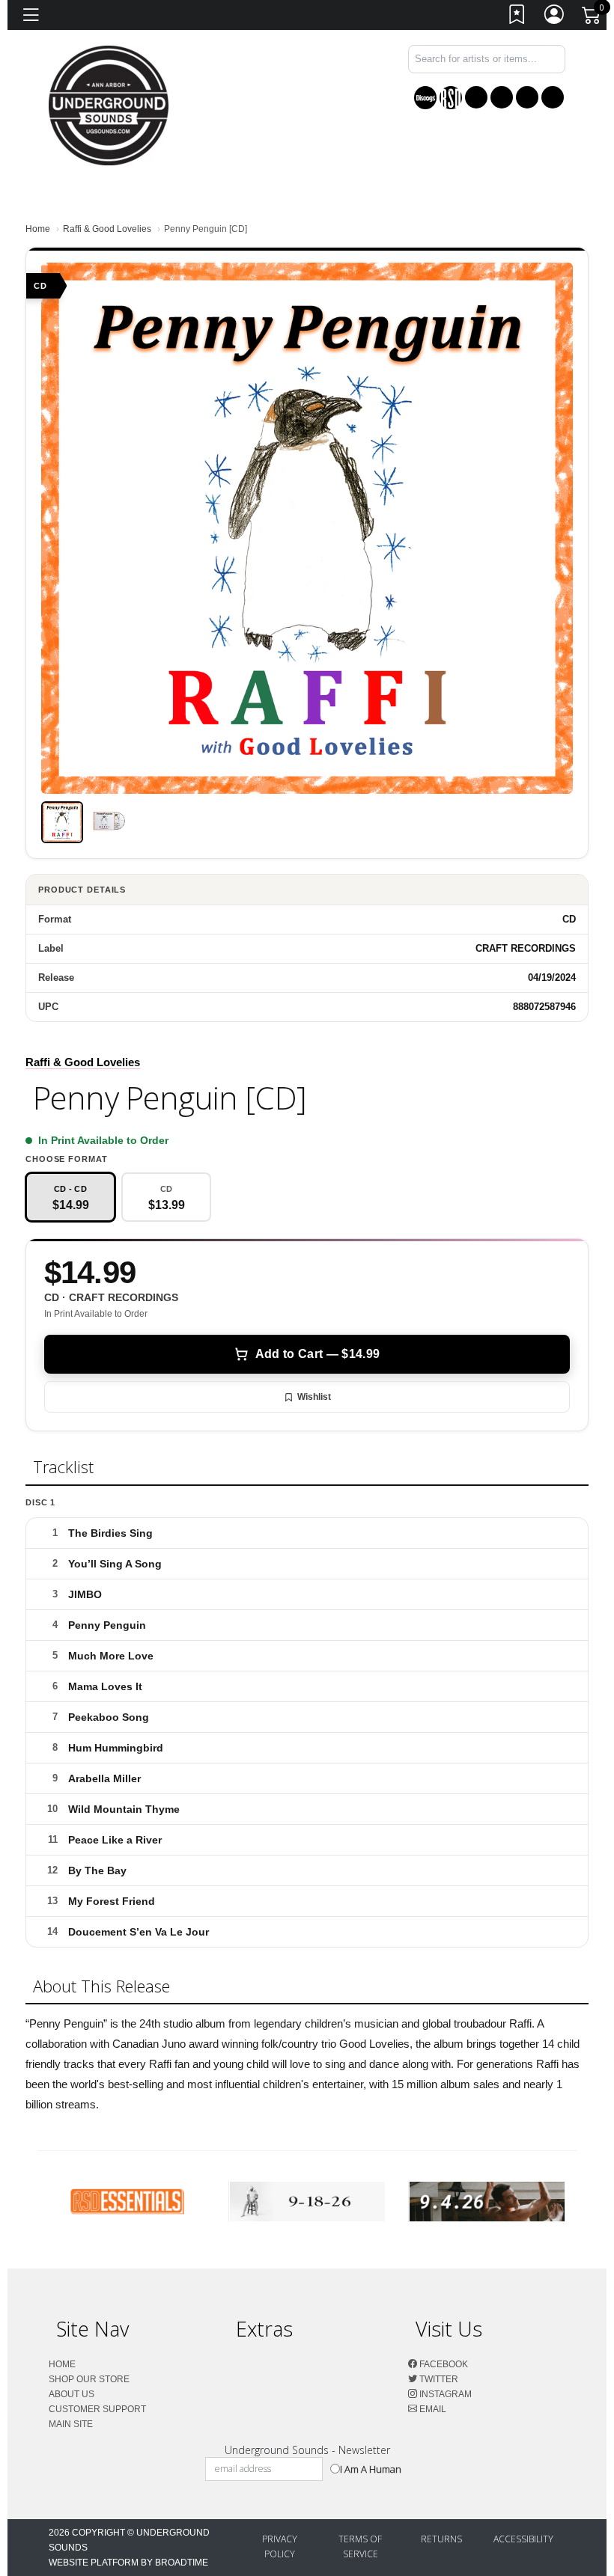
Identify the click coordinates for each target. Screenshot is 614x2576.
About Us (72, 2394)
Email (432, 2409)
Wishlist (314, 1397)
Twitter (438, 2379)
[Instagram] (527, 97)
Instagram (444, 2394)
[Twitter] (502, 97)
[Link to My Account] (555, 18)
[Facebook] (476, 97)
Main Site (71, 2424)
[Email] (553, 97)
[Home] (109, 104)
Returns (441, 2539)
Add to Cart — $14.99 (317, 1354)
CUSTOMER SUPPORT (97, 2409)
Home (38, 229)
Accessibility (523, 2539)
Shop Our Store (89, 2379)
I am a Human (371, 2469)
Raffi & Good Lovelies (107, 229)
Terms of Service (360, 2546)
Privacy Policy (280, 2546)
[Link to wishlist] (517, 18)
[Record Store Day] (451, 98)
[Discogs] (425, 98)
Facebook (443, 2364)
